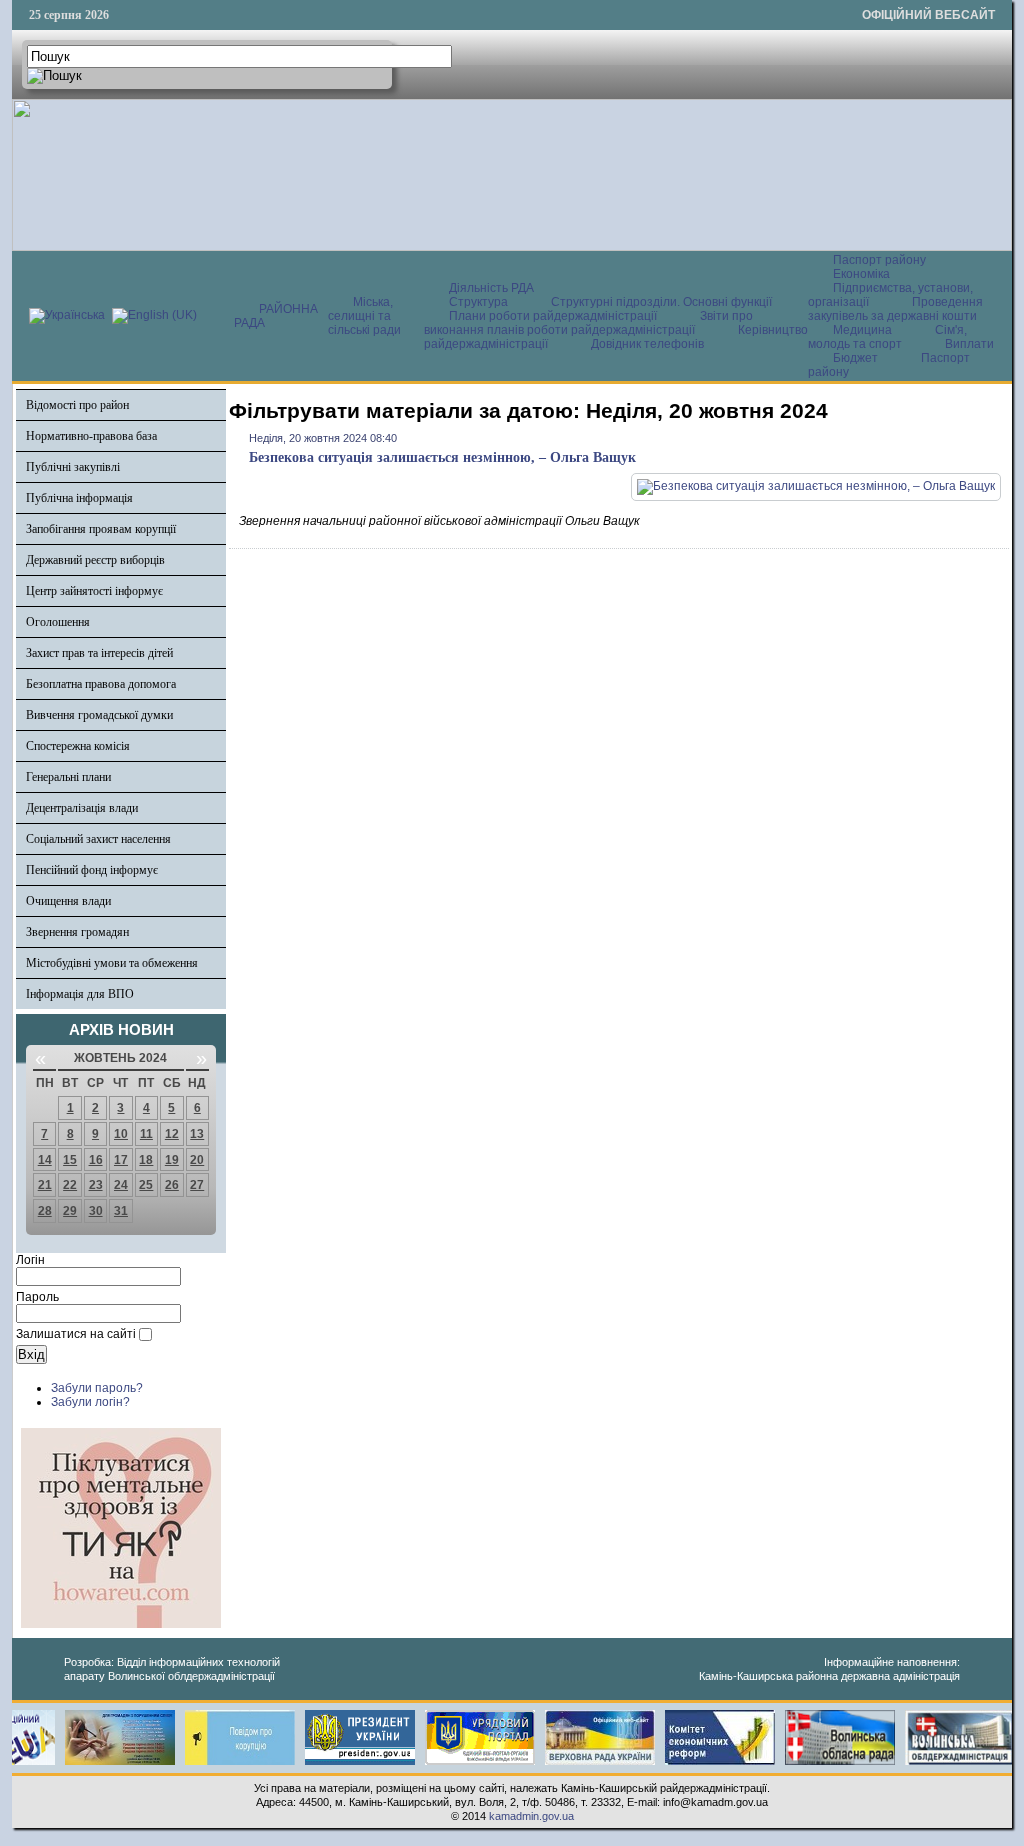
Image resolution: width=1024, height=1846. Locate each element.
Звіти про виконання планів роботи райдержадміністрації (588, 323)
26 (172, 1185)
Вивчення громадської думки (99, 715)
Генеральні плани (68, 777)
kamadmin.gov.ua (531, 1816)
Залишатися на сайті (76, 1334)
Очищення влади (68, 901)
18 (146, 1160)
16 (96, 1160)
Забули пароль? (97, 1388)
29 (70, 1211)
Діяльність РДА (491, 288)
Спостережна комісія (78, 746)
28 (45, 1211)
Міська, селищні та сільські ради (364, 316)
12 (172, 1134)
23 (96, 1185)
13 (197, 1134)
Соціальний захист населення (98, 839)
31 (121, 1211)
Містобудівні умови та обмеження (112, 963)
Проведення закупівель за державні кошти (895, 309)
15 (70, 1160)
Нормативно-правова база (91, 436)
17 (121, 1160)
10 (121, 1134)
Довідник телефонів (647, 344)
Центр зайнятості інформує (94, 591)
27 (197, 1185)
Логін (30, 1260)
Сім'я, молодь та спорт (887, 337)
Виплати (969, 344)
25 (146, 1185)
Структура (478, 302)
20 (197, 1160)
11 (146, 1134)
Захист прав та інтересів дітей (99, 653)
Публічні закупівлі (73, 467)
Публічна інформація (79, 498)
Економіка (861, 274)
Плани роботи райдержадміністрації (553, 316)
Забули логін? (90, 1402)
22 (70, 1185)
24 (121, 1185)
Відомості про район (77, 405)
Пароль (37, 1297)
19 (172, 1160)
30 (96, 1211)
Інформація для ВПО (80, 994)
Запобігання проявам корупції (101, 529)
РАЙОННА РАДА (276, 316)
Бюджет (857, 358)
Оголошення (58, 622)
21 (45, 1185)
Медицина (864, 330)
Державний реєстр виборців (95, 560)
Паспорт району (879, 260)
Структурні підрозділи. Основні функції (661, 302)
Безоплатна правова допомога (101, 684)
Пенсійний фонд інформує (92, 870)
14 (45, 1160)
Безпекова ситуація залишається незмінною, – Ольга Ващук (442, 457)
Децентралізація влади (82, 808)
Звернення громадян (77, 932)
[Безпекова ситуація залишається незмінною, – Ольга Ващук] (816, 486)
